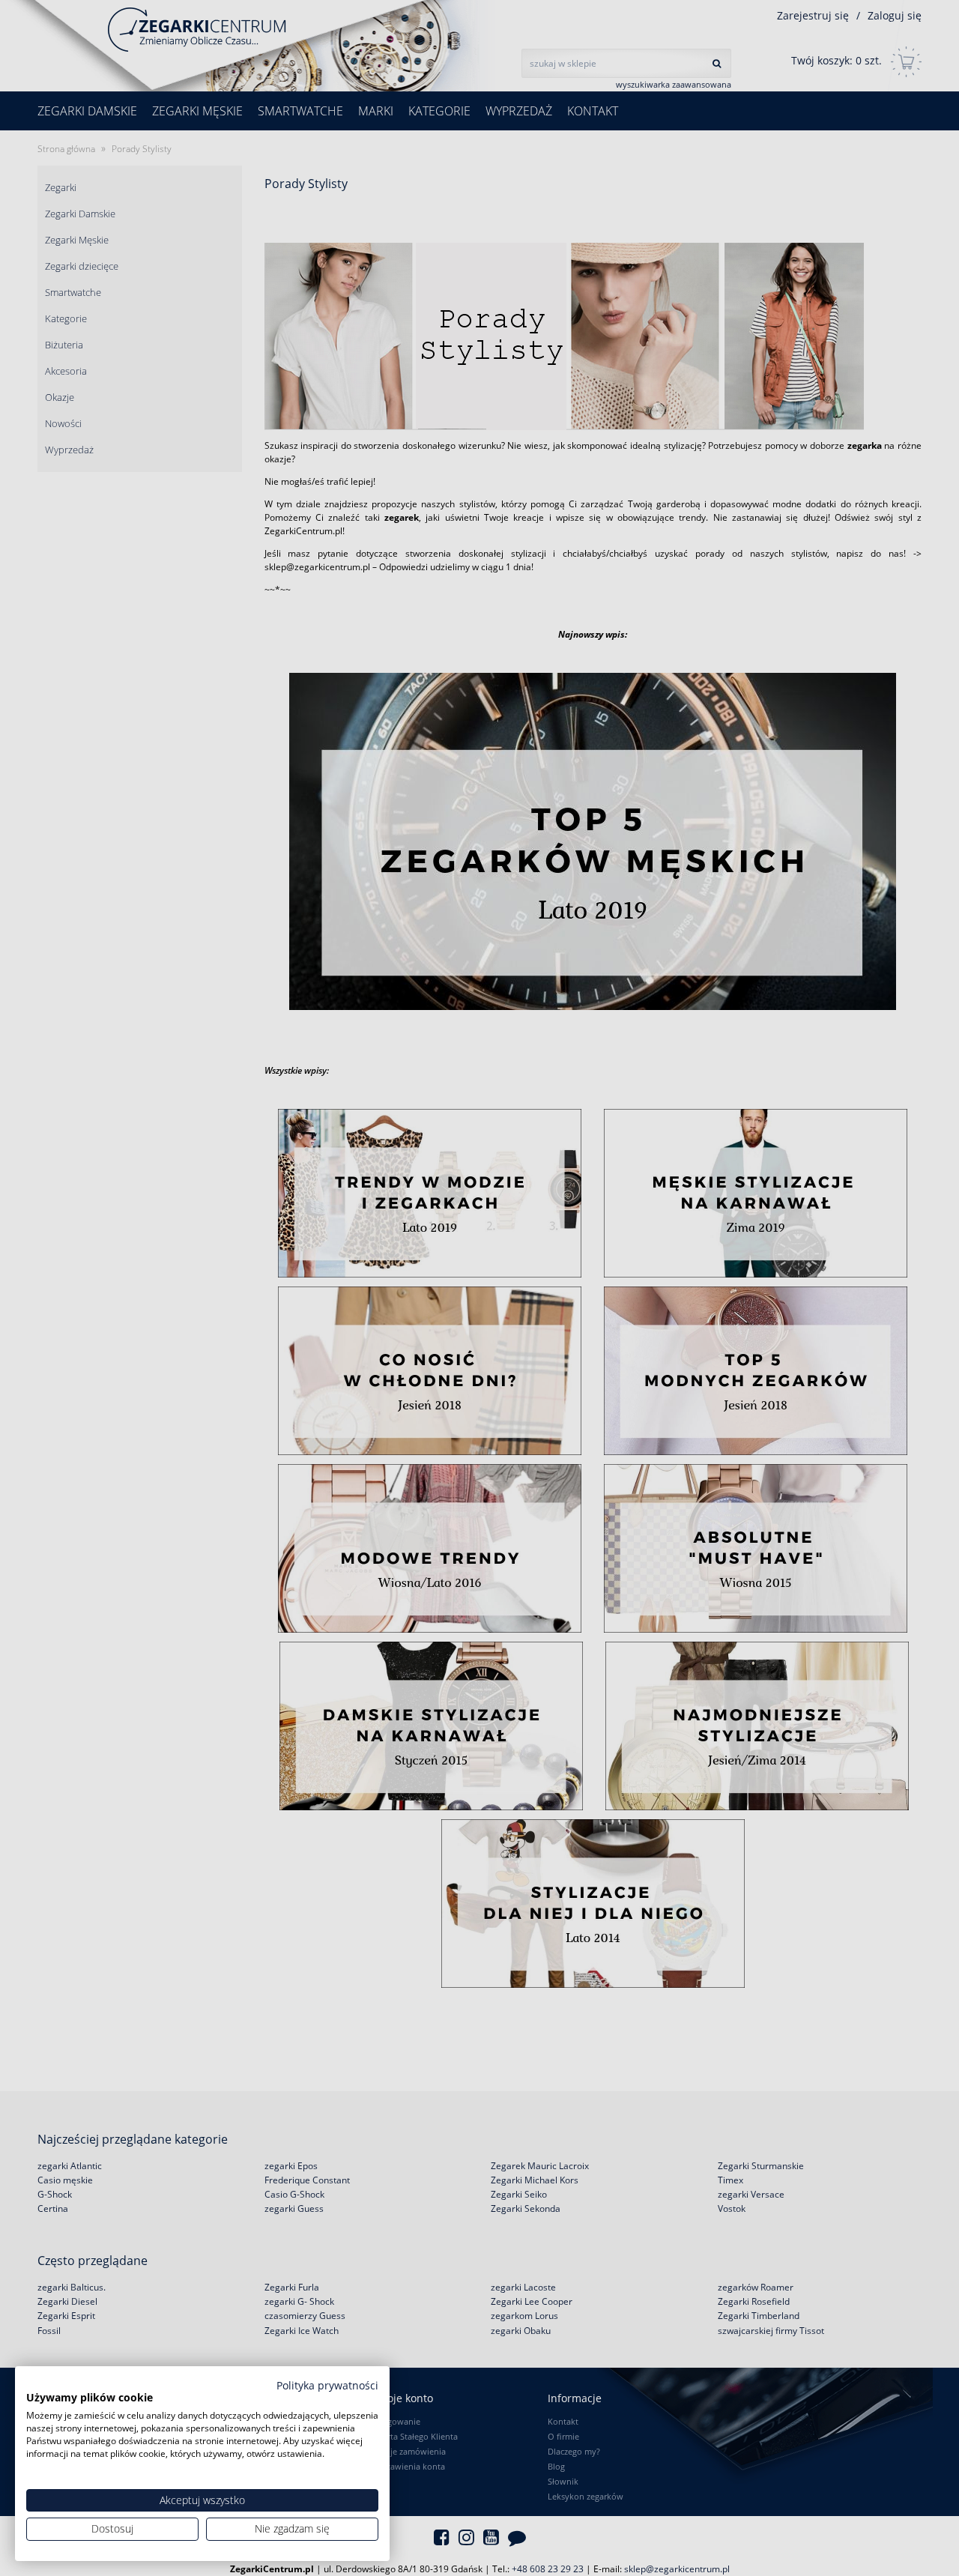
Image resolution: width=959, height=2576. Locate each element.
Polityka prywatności (327, 2385)
